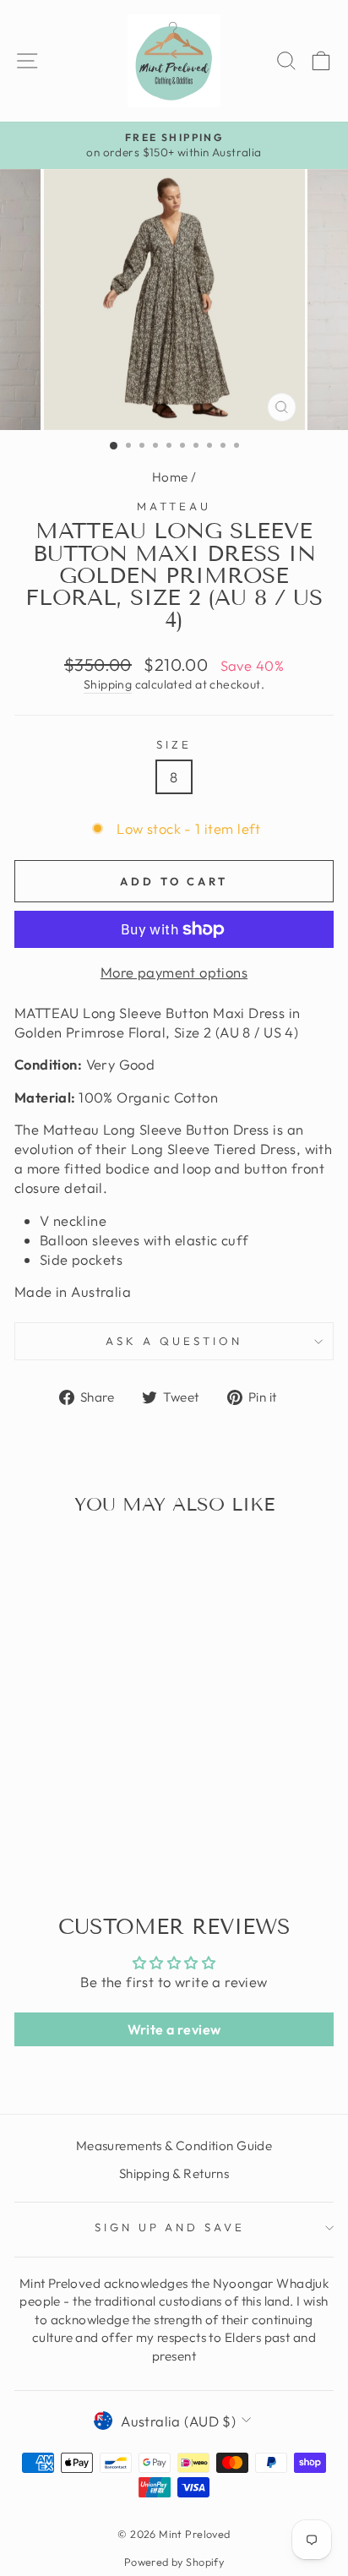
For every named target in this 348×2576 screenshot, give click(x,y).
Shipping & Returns (174, 2173)
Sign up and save (170, 2227)
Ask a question (174, 1341)
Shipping (108, 684)
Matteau (174, 506)
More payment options (174, 972)
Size (174, 744)
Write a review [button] (174, 2029)
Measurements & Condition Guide (174, 2146)
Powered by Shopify (174, 2562)
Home (170, 477)
